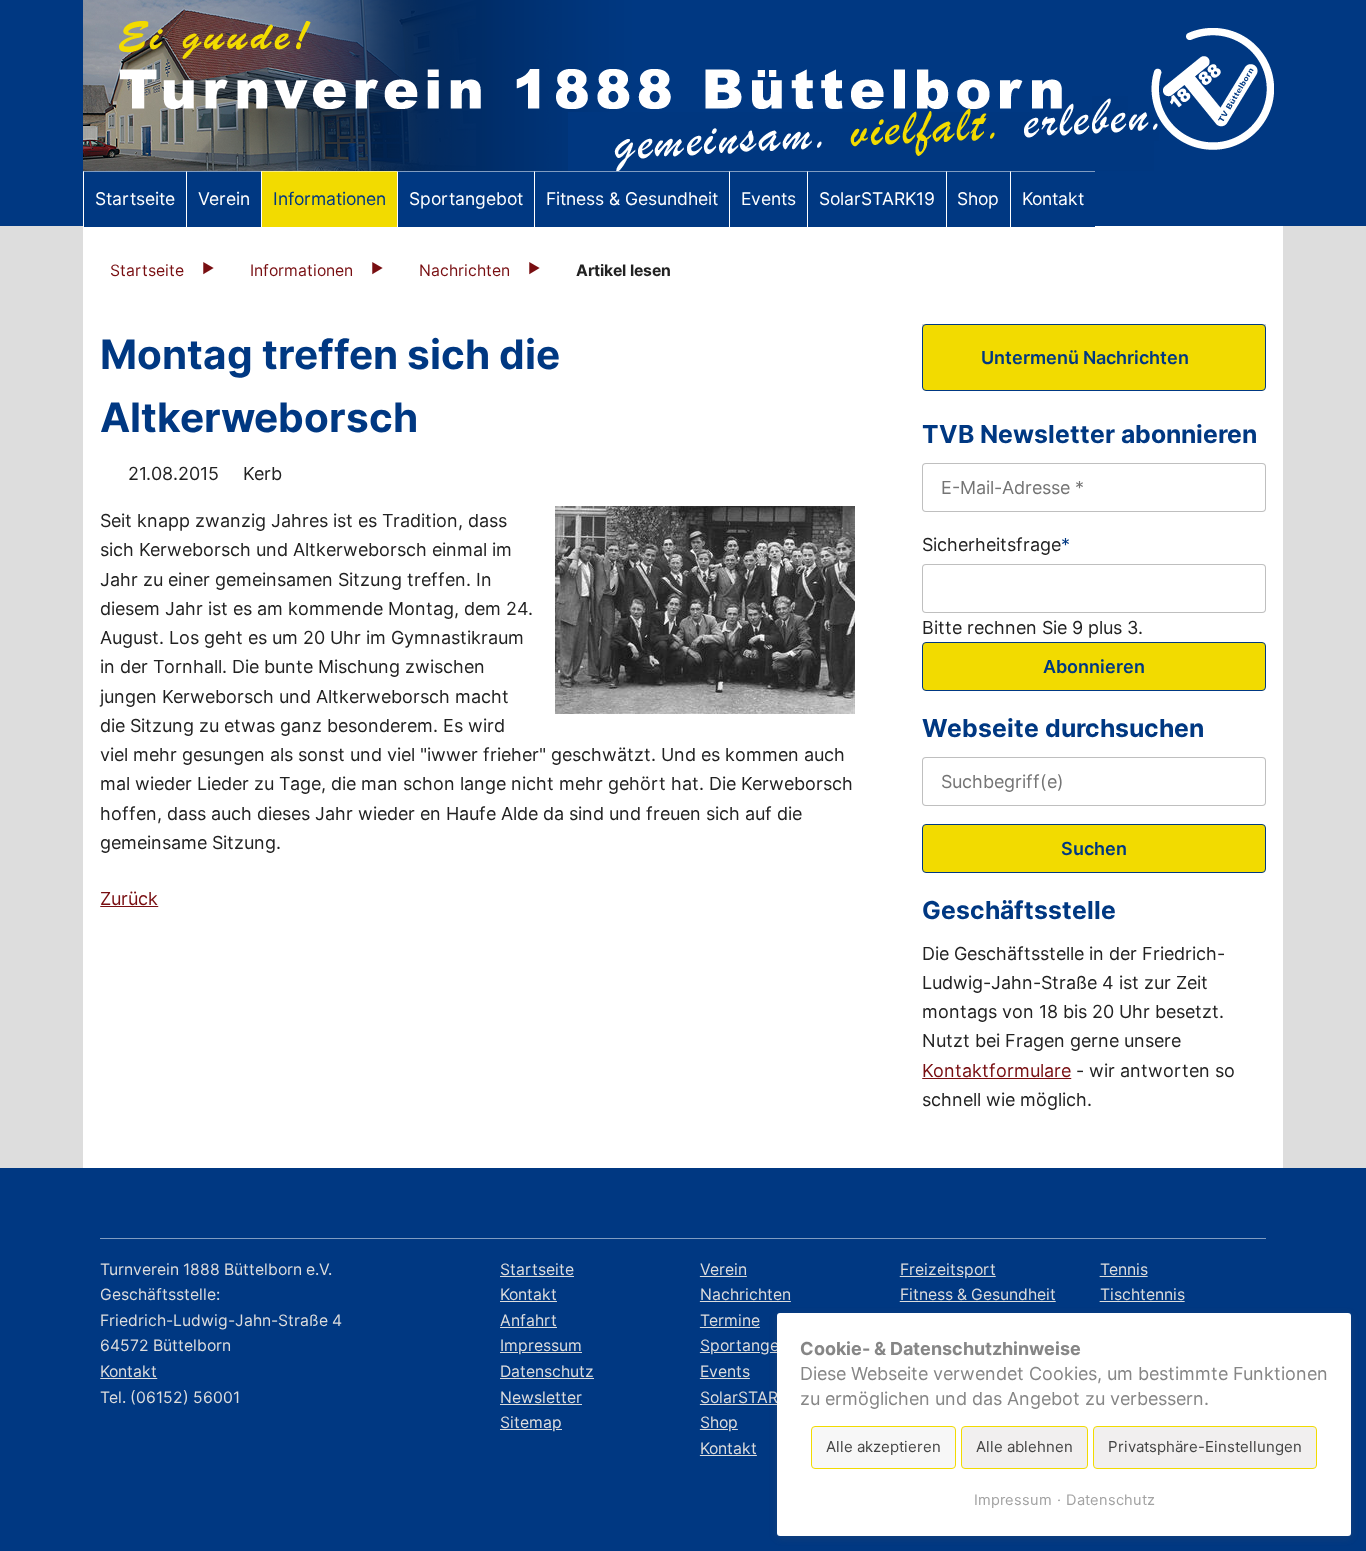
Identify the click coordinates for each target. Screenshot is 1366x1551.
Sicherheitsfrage (996, 542)
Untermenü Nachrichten (1085, 357)
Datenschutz (1110, 1500)
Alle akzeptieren (883, 1446)
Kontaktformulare (996, 1070)
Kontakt (128, 1371)
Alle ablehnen (1024, 1446)
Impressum (1013, 1500)
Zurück (129, 898)
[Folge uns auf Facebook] (1130, 1206)
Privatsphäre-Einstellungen (1205, 1446)
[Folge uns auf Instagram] (1185, 1206)
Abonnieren (1094, 666)
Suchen (1094, 848)
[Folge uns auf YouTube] (1240, 1206)
